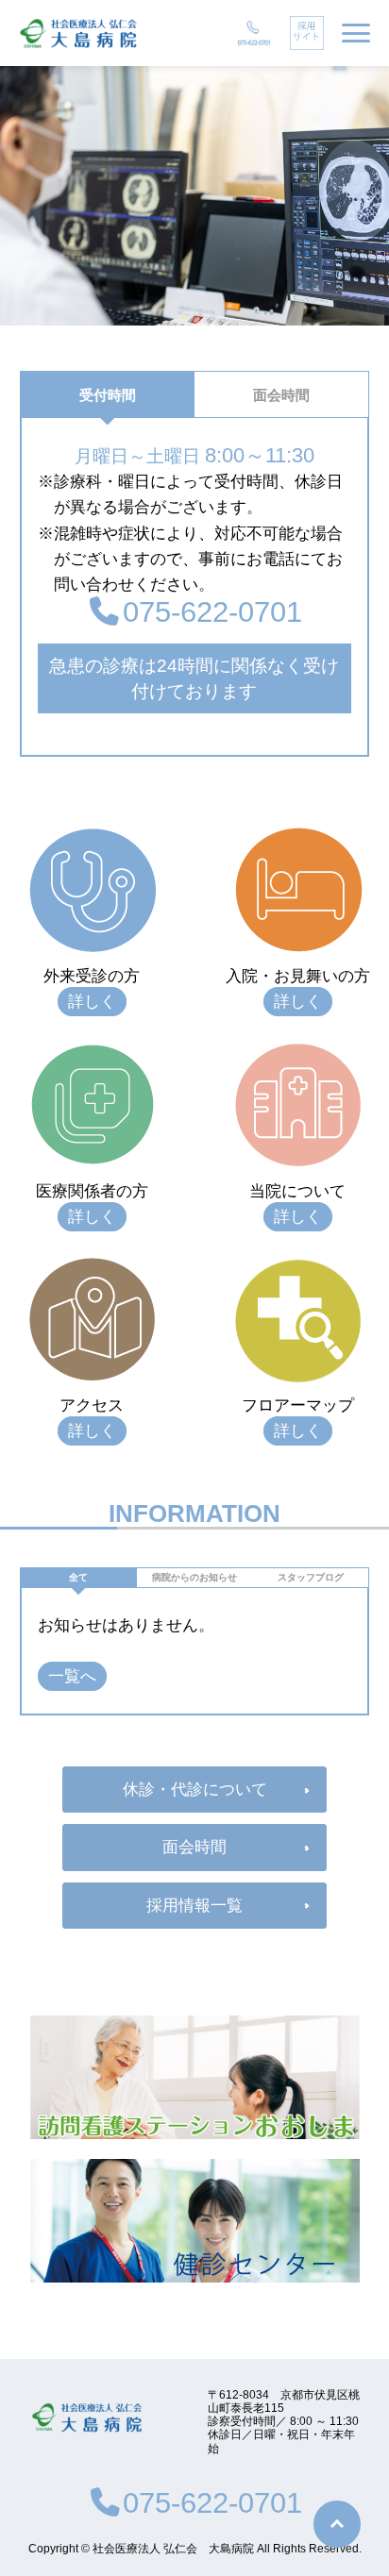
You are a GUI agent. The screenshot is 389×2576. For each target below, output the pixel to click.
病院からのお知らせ (194, 1577)
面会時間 (281, 395)
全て (78, 1577)
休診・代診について (195, 1790)
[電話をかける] (254, 33)
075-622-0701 (212, 611)
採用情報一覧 (194, 1906)
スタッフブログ (311, 1577)
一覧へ (72, 1676)
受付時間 (108, 395)
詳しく (92, 1002)
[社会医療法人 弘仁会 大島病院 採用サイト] (307, 33)
